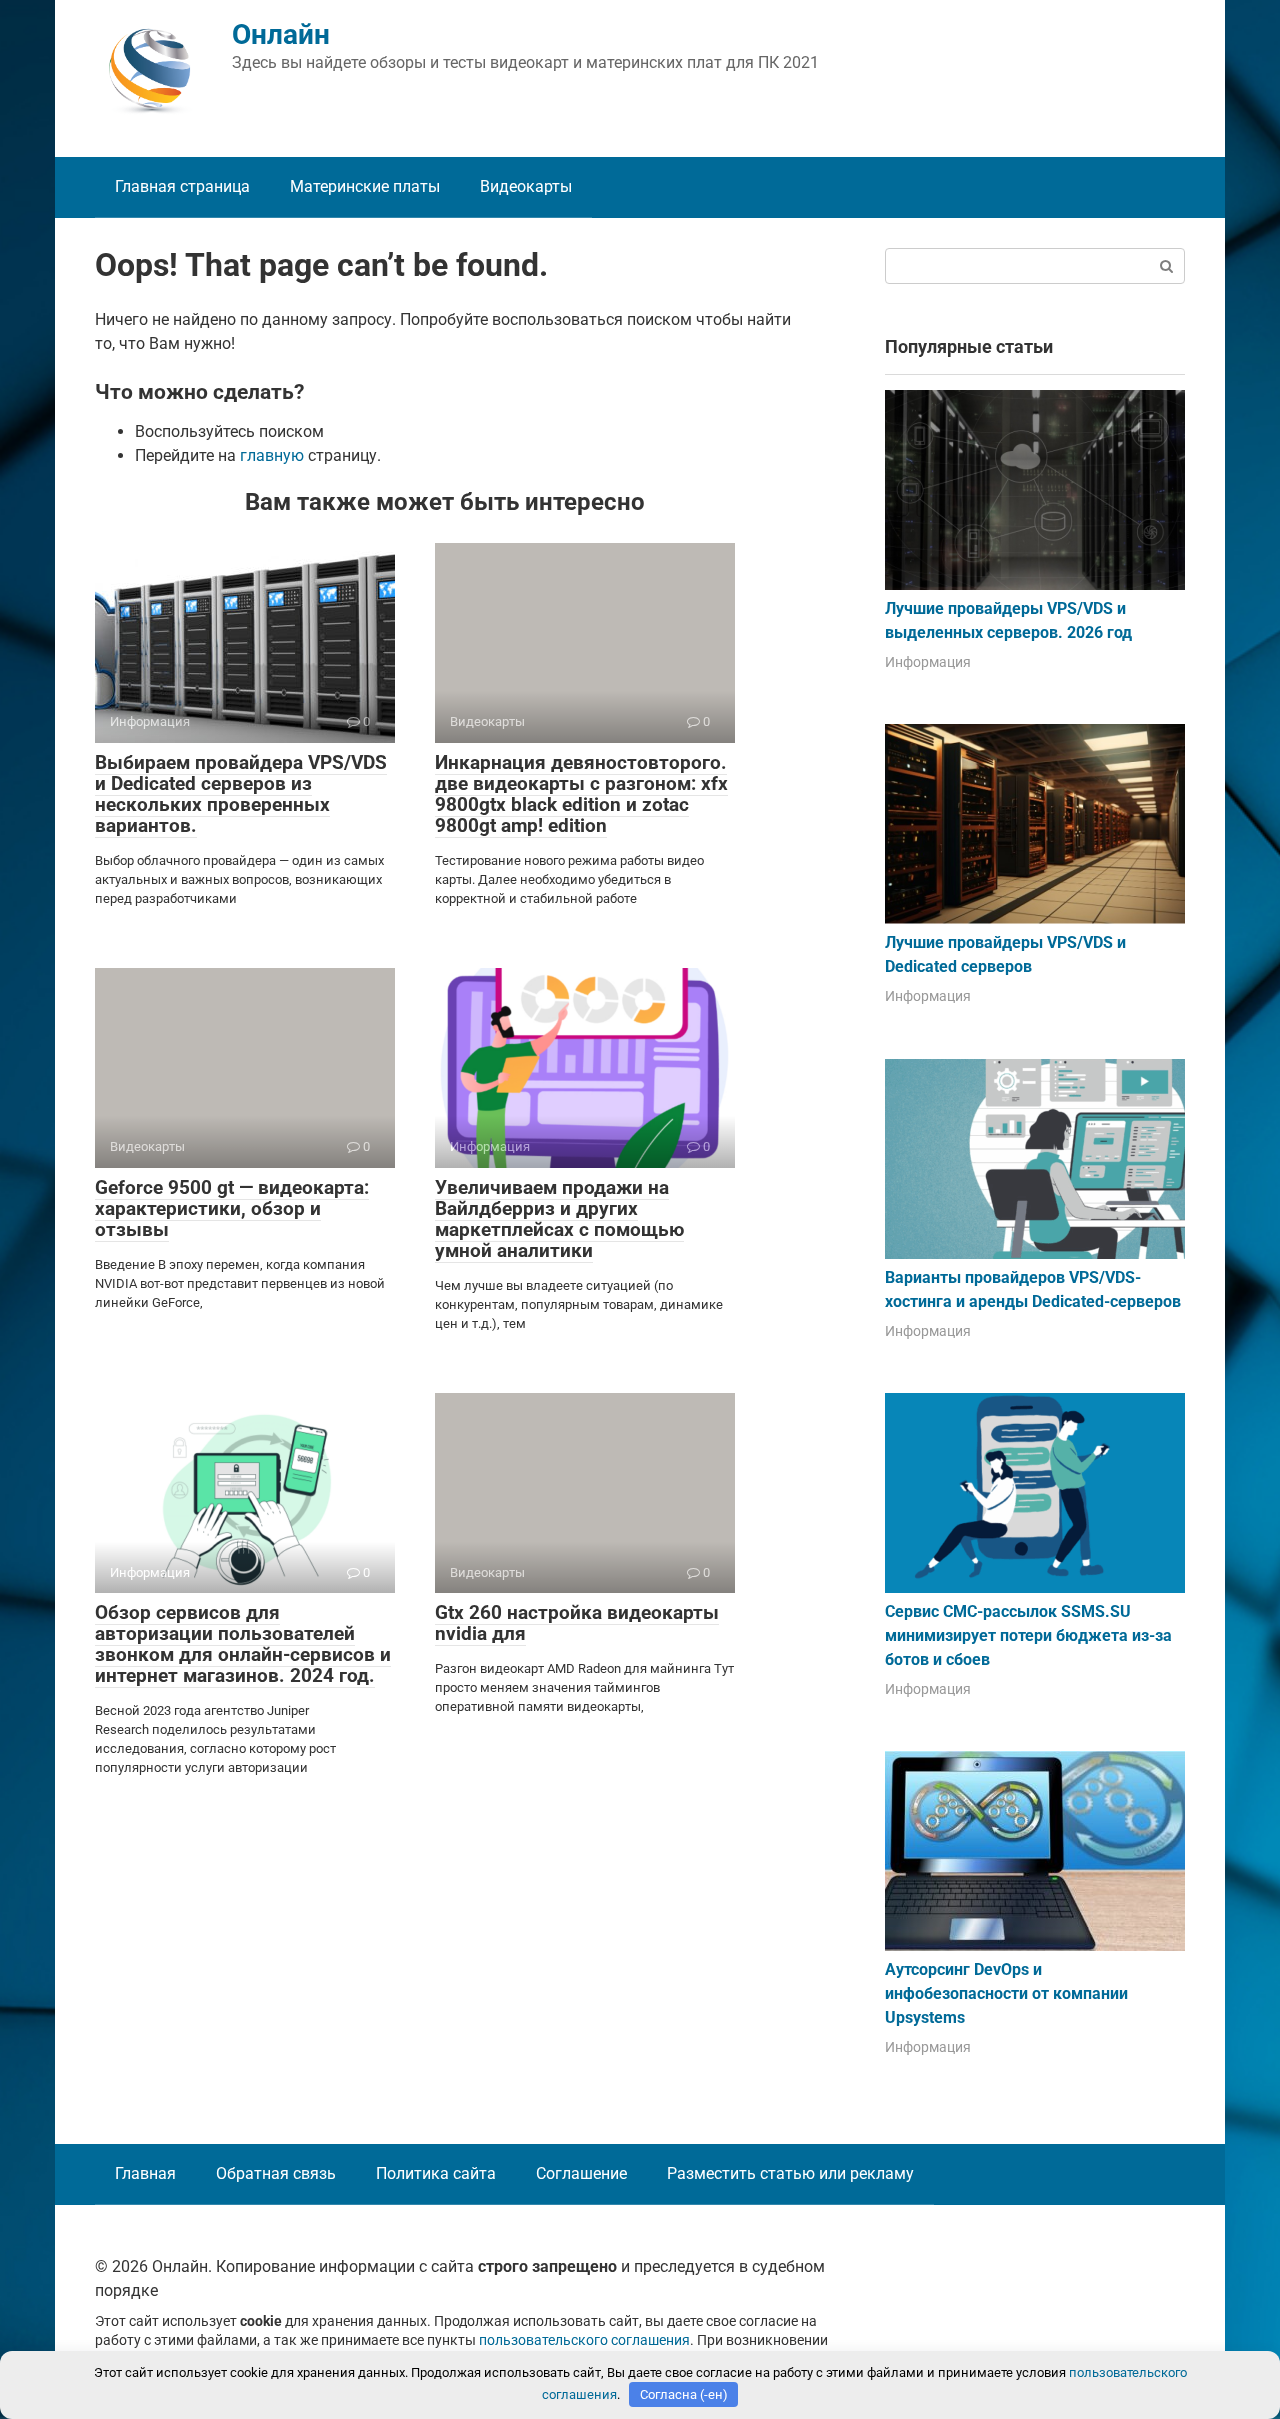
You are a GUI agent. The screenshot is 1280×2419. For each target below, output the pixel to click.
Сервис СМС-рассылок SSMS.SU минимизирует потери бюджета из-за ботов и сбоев (1028, 1635)
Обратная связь (276, 2173)
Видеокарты (526, 186)
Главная (145, 2173)
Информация (928, 662)
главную (272, 455)
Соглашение (581, 2173)
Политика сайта (436, 2173)
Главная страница (182, 186)
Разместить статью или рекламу (790, 2173)
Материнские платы (365, 186)
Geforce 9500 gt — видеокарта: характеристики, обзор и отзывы (232, 1208)
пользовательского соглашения (584, 2340)
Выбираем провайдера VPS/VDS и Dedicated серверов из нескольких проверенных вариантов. (241, 794)
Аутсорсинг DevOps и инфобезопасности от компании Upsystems (1006, 1993)
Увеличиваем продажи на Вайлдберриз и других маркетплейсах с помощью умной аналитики (559, 1219)
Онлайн (281, 34)
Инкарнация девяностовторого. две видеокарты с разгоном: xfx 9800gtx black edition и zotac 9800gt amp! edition (581, 794)
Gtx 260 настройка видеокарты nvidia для (577, 1623)
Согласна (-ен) (684, 2394)
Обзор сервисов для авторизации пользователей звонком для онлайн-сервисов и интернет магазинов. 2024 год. (243, 1644)
